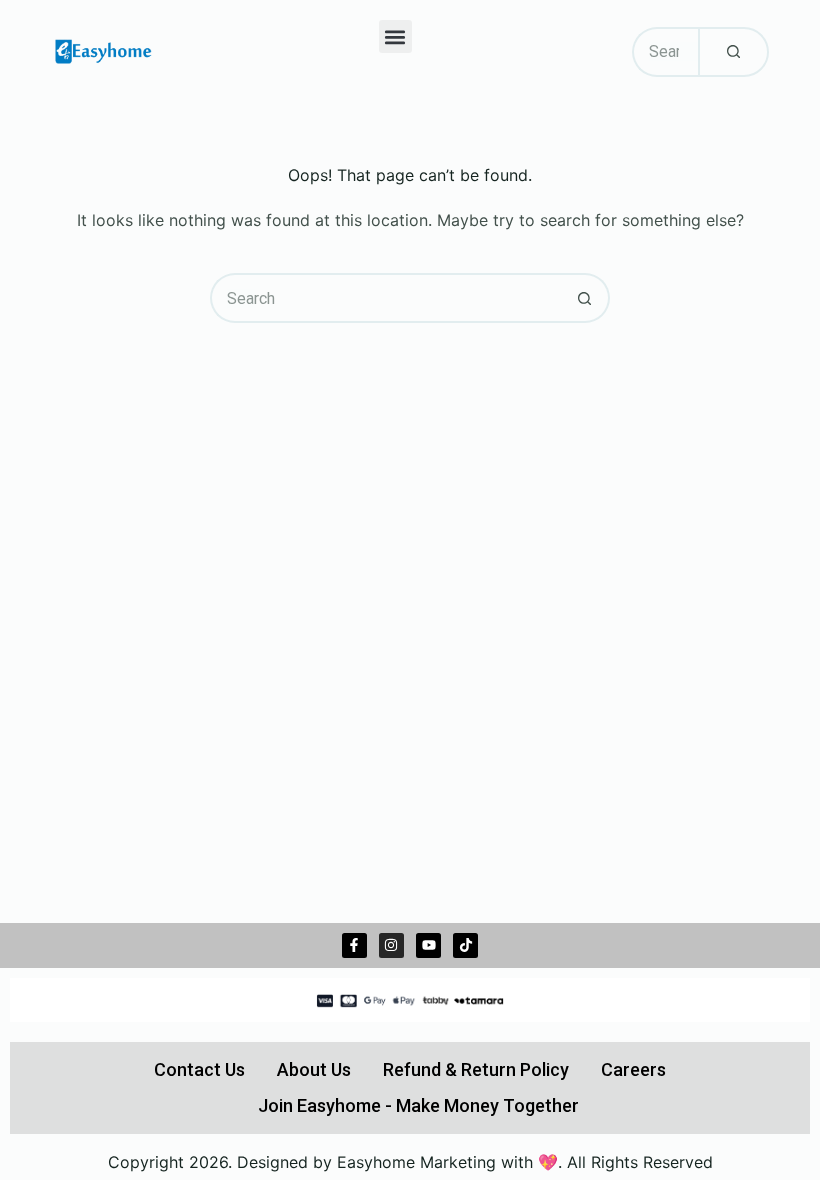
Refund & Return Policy (476, 1069)
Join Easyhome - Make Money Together (418, 1105)
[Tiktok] (465, 945)
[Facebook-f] (354, 945)
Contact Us (199, 1069)
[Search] (733, 52)
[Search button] (585, 298)
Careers (633, 1069)
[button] (395, 36)
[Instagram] (391, 945)
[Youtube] (428, 945)
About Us (314, 1069)
